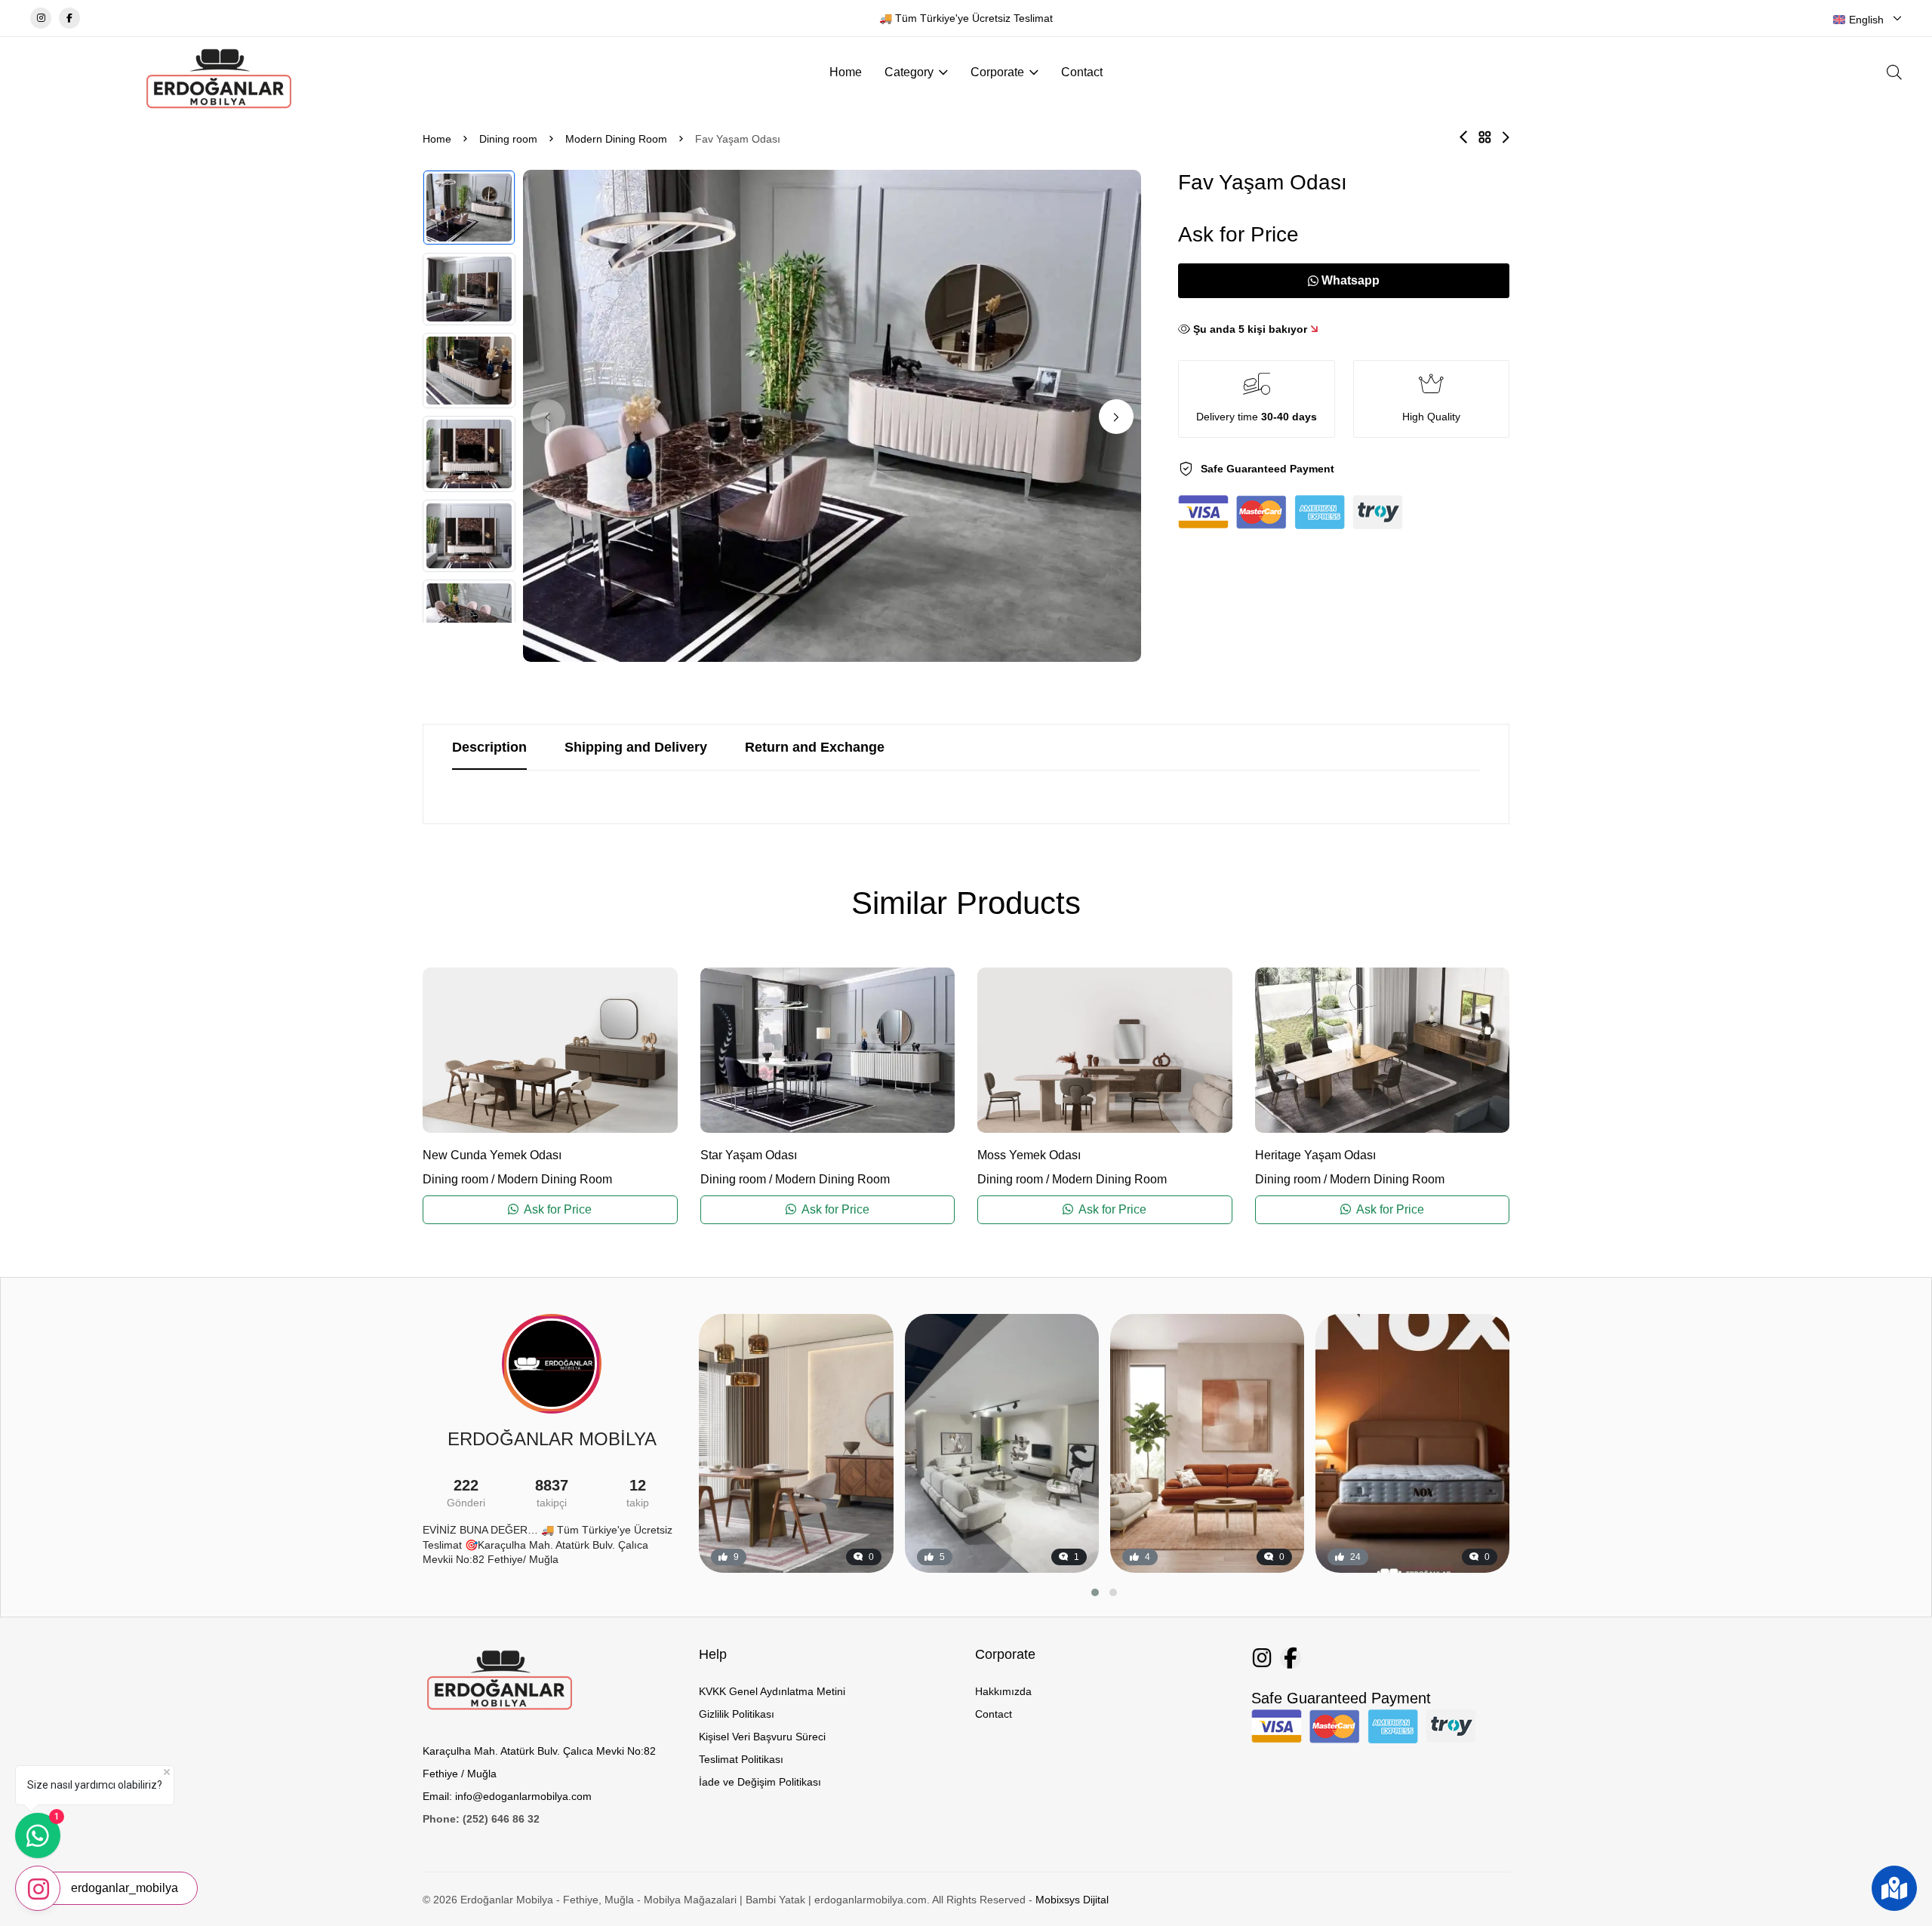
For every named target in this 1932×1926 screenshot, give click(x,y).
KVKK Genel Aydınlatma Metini (772, 1691)
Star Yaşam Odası (749, 1155)
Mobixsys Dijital (1072, 1900)
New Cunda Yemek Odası (492, 1155)
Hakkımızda (1003, 1691)
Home (846, 72)
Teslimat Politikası (741, 1759)
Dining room (508, 139)
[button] (1116, 417)
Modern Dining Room (616, 139)
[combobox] (1867, 20)
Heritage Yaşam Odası (1315, 1155)
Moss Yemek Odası (1029, 1155)
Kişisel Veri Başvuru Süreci (762, 1737)
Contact (1082, 72)
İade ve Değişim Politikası (760, 1782)
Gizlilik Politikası (737, 1714)
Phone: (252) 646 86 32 (481, 1819)
